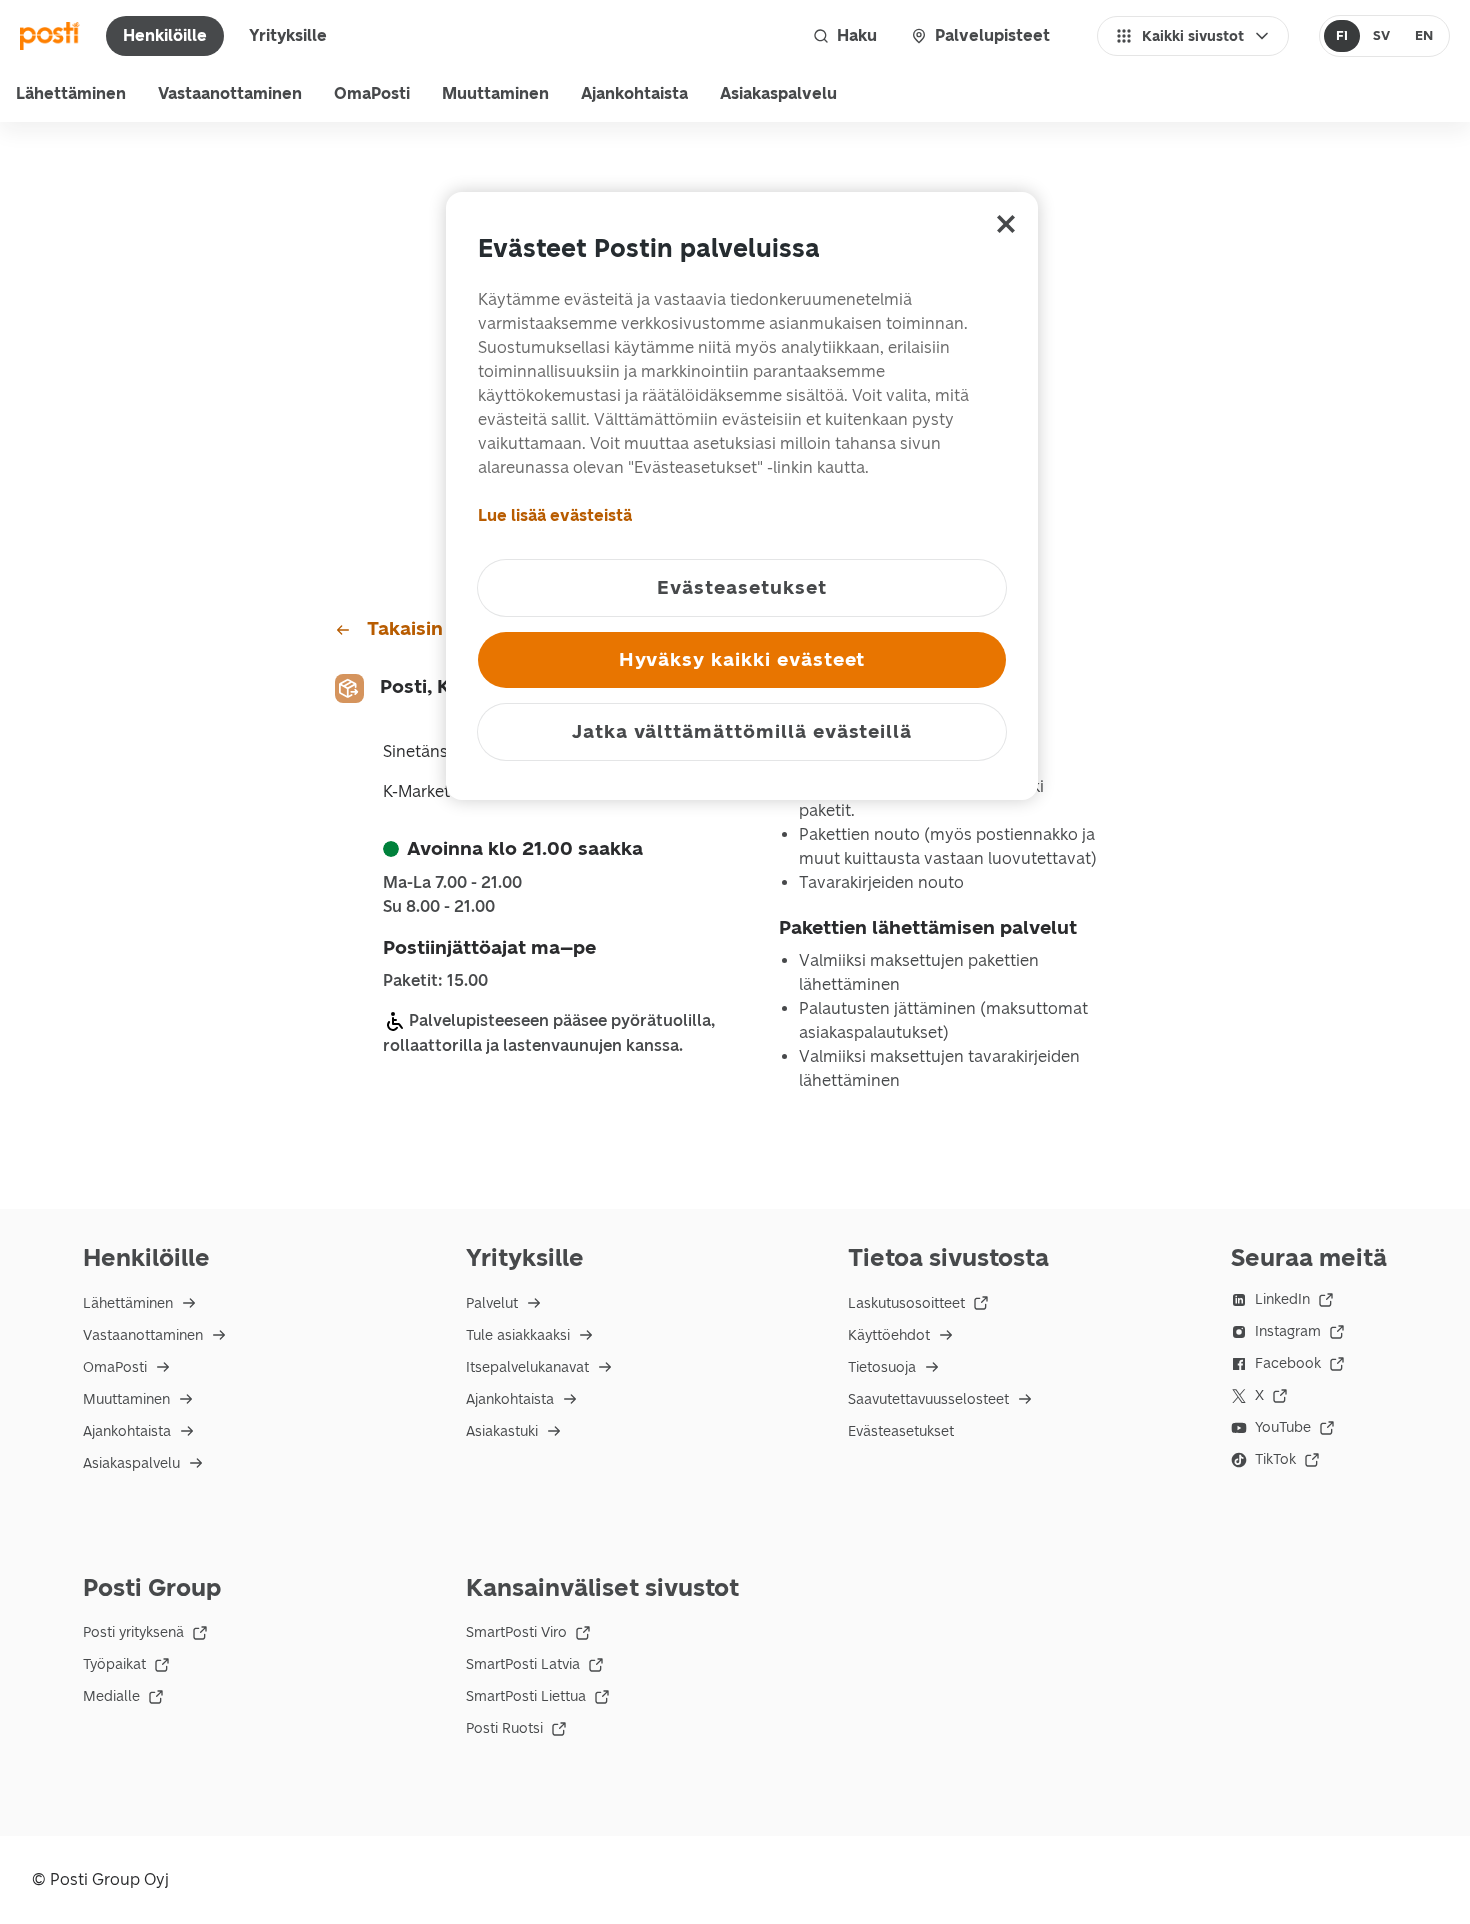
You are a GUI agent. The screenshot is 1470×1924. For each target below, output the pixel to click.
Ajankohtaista (634, 93)
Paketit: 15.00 (435, 981)
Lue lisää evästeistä (555, 515)
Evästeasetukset (901, 1431)
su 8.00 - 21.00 (439, 907)
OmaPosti (372, 93)
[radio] (1342, 36)
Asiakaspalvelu (778, 93)
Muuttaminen (495, 93)
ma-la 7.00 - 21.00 (452, 883)
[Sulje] (1006, 224)
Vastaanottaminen (230, 93)
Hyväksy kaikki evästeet (742, 659)
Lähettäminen (71, 93)
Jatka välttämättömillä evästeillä (742, 731)
